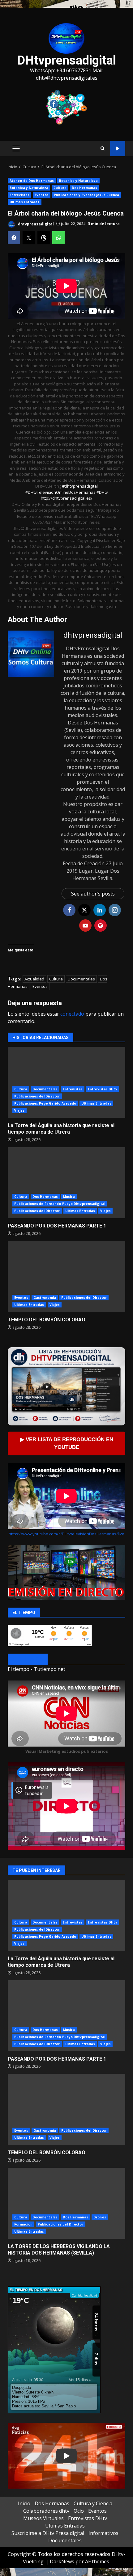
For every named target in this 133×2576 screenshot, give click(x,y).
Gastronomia (45, 1298)
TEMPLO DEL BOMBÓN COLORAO (66, 1277)
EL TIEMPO (28, 1660)
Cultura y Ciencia (93, 2503)
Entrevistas (19, 195)
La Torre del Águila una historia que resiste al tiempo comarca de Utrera (66, 1082)
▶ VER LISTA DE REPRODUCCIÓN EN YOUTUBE (67, 1443)
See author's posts (93, 894)
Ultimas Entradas (25, 202)
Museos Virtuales (43, 2518)
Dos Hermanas (84, 188)
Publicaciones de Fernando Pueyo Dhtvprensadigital (60, 1204)
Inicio (24, 2503)
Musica (69, 1197)
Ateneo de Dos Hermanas (32, 181)
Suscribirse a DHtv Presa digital (48, 2533)
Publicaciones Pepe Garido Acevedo (45, 1103)
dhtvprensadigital (35, 224)
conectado (72, 1014)
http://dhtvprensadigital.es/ (67, 498)
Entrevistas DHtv (103, 1089)
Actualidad (34, 979)
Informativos (103, 2533)
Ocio (79, 2511)
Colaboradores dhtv (46, 2511)
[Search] (103, 149)
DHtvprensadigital (66, 60)
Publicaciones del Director (37, 1096)
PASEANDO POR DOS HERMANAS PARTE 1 (66, 1183)
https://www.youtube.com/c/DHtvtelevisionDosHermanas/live (66, 1534)
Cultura (60, 188)
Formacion (23, 2224)
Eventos (42, 195)
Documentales (81, 979)
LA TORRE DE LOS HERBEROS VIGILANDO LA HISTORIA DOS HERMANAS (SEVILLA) (66, 2203)
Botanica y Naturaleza (78, 181)
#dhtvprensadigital (80, 486)
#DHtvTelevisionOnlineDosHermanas (61, 492)
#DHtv (102, 492)
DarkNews (62, 2561)
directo (118, 149)
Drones (100, 2217)
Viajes (19, 1110)
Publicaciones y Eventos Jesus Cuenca (87, 195)
